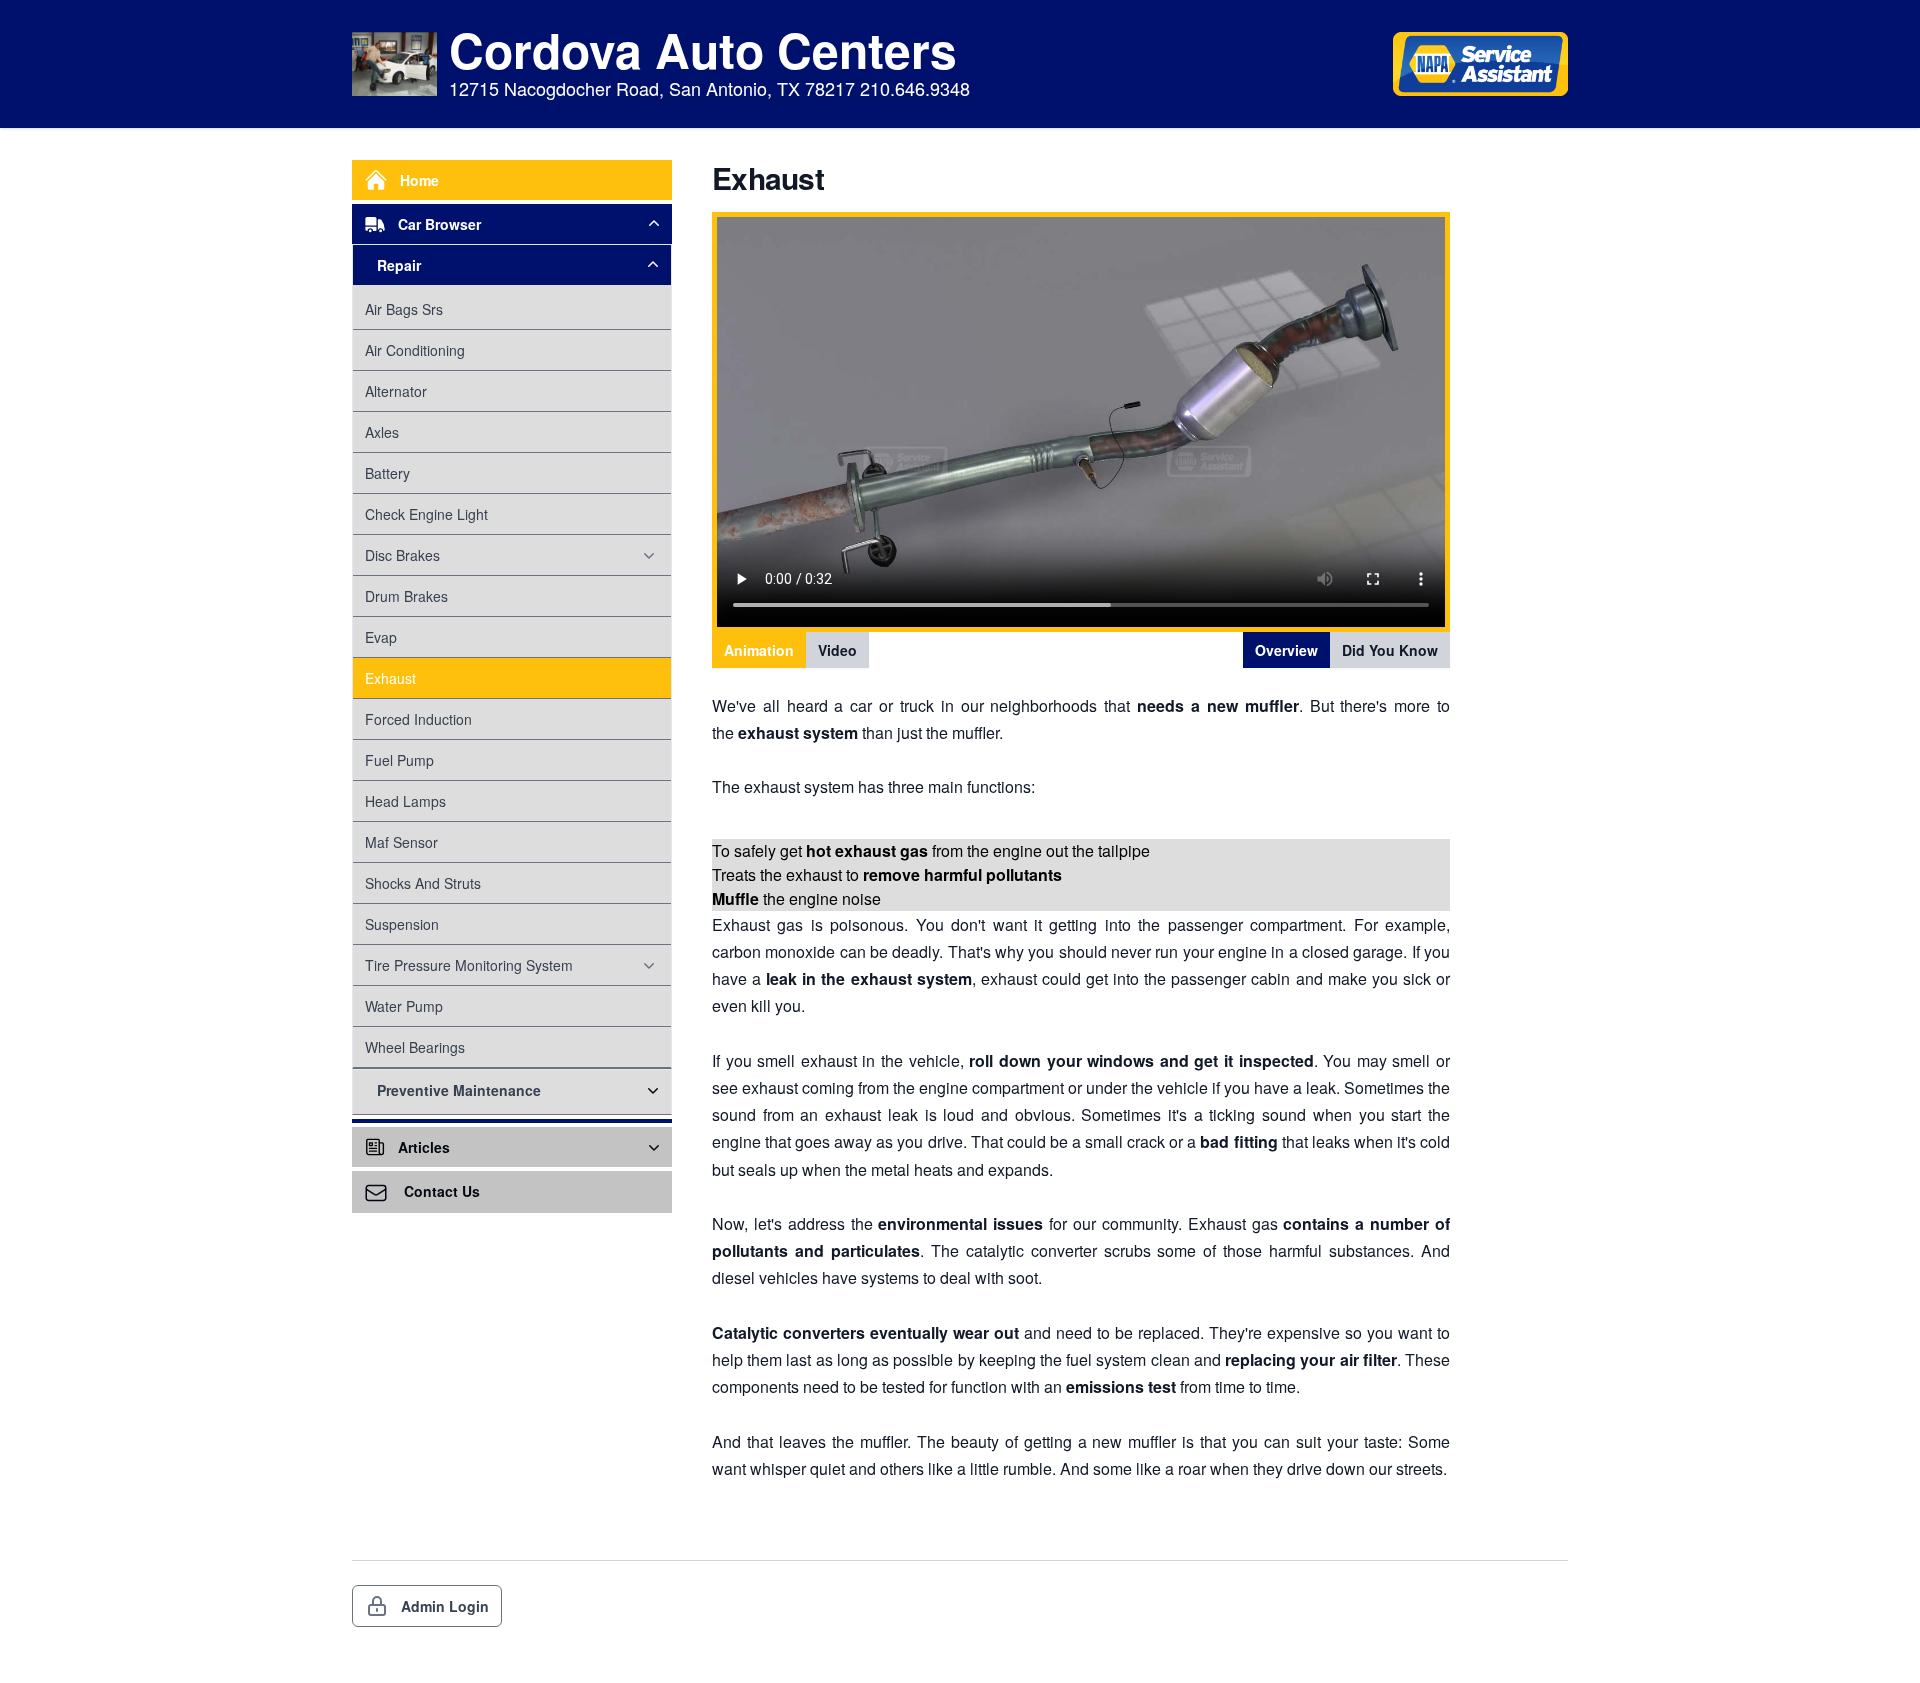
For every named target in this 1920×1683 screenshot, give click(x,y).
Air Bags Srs (404, 309)
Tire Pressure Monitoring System (469, 965)
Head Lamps (405, 801)
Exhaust (390, 678)
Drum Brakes (406, 596)
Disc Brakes (402, 555)
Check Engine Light (426, 514)
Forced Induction (418, 719)
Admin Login (445, 1606)
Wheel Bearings (415, 1047)
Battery (387, 473)
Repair (399, 265)
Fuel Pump (399, 760)
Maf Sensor (401, 842)
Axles (382, 432)
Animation (759, 650)
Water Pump (404, 1006)
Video (837, 650)
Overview (1286, 650)
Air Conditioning (415, 350)
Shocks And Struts (423, 883)
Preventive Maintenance (459, 1090)
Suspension (402, 924)
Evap (381, 637)
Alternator (396, 391)
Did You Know (1390, 650)
